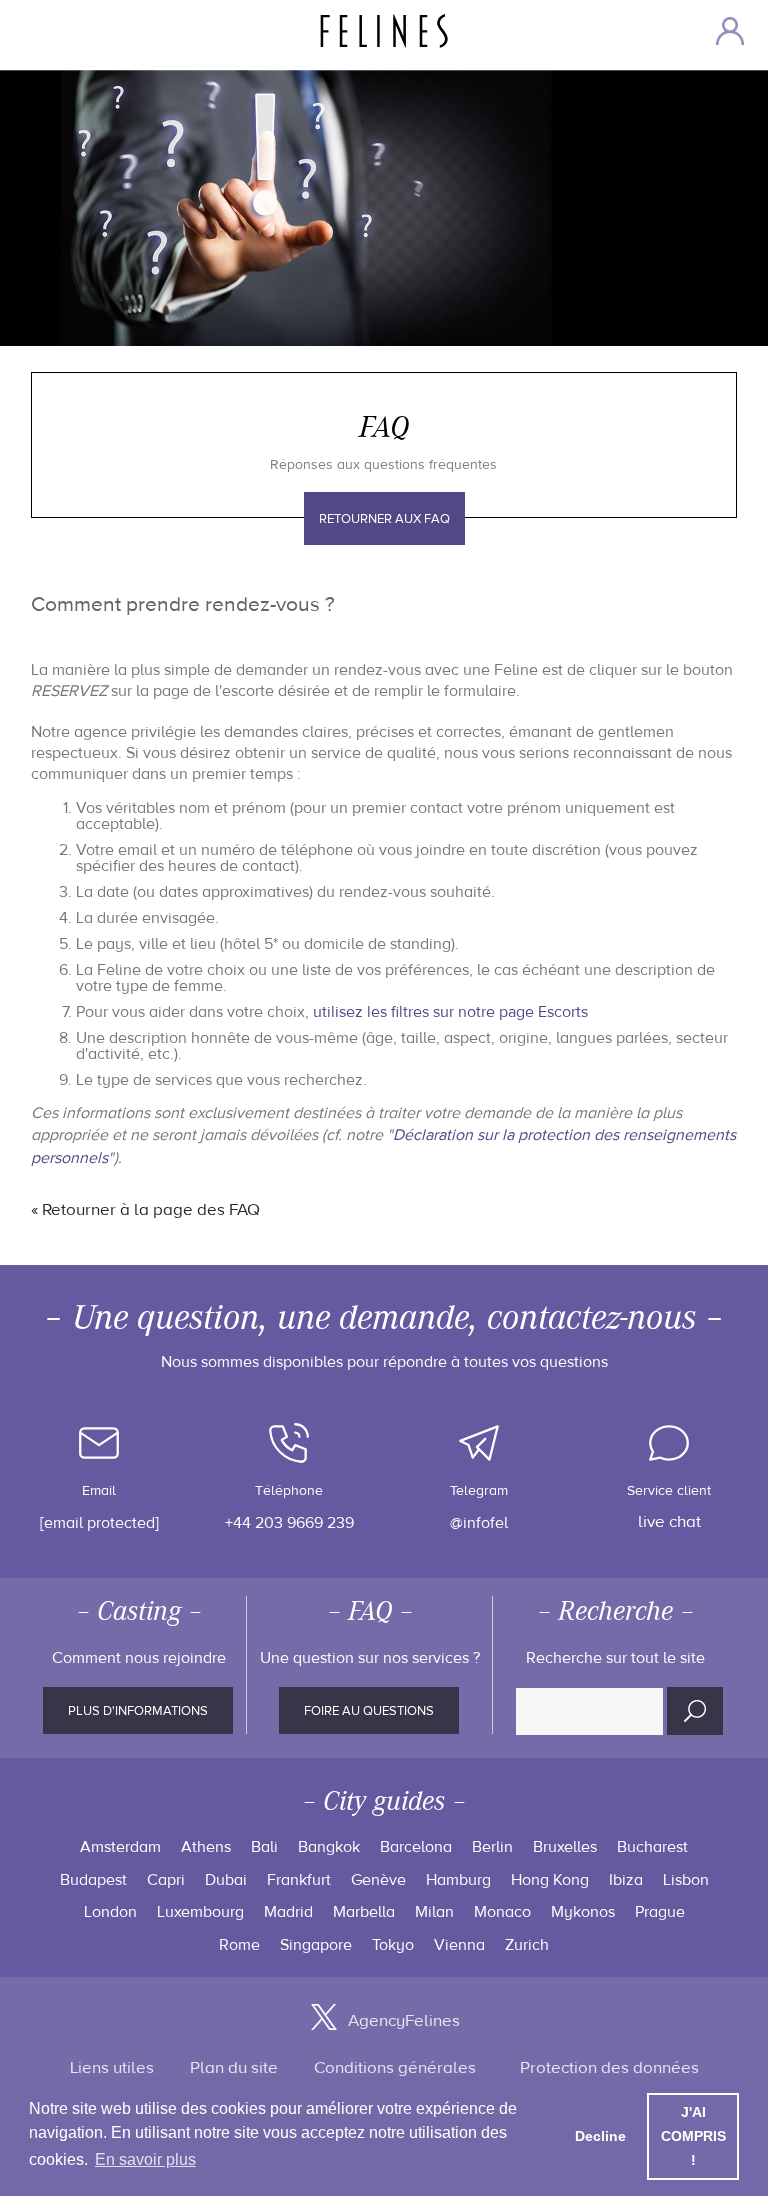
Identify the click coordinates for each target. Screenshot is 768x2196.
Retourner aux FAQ (384, 519)
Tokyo (393, 1945)
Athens (206, 1847)
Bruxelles (565, 1847)
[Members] (730, 31)
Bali (264, 1847)
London (110, 1912)
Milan (434, 1912)
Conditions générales (395, 2068)
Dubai (226, 1880)
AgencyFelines (404, 2021)
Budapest (93, 1880)
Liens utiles (112, 2068)
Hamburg (458, 1880)
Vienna (459, 1945)
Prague (660, 1912)
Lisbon (686, 1880)
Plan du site (234, 2068)
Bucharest (652, 1847)
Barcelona (416, 1847)
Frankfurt (299, 1880)
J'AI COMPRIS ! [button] (693, 2136)
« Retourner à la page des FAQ (145, 1210)
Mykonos (583, 1912)
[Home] (393, 31)
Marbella (364, 1912)
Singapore (316, 1945)
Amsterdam (120, 1847)
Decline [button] (600, 2136)
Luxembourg (200, 1912)
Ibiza (626, 1880)
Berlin (492, 1847)
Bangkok (329, 1847)
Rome (239, 1945)
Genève (378, 1880)
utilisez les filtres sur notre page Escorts (450, 1012)
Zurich (527, 1945)
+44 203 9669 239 (289, 1523)
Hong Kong (550, 1880)
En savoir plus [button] (145, 2159)
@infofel (479, 1523)
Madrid (288, 1912)
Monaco (502, 1912)
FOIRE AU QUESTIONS (369, 1711)
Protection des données (609, 2068)
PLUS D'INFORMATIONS (138, 1711)
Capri (166, 1880)
